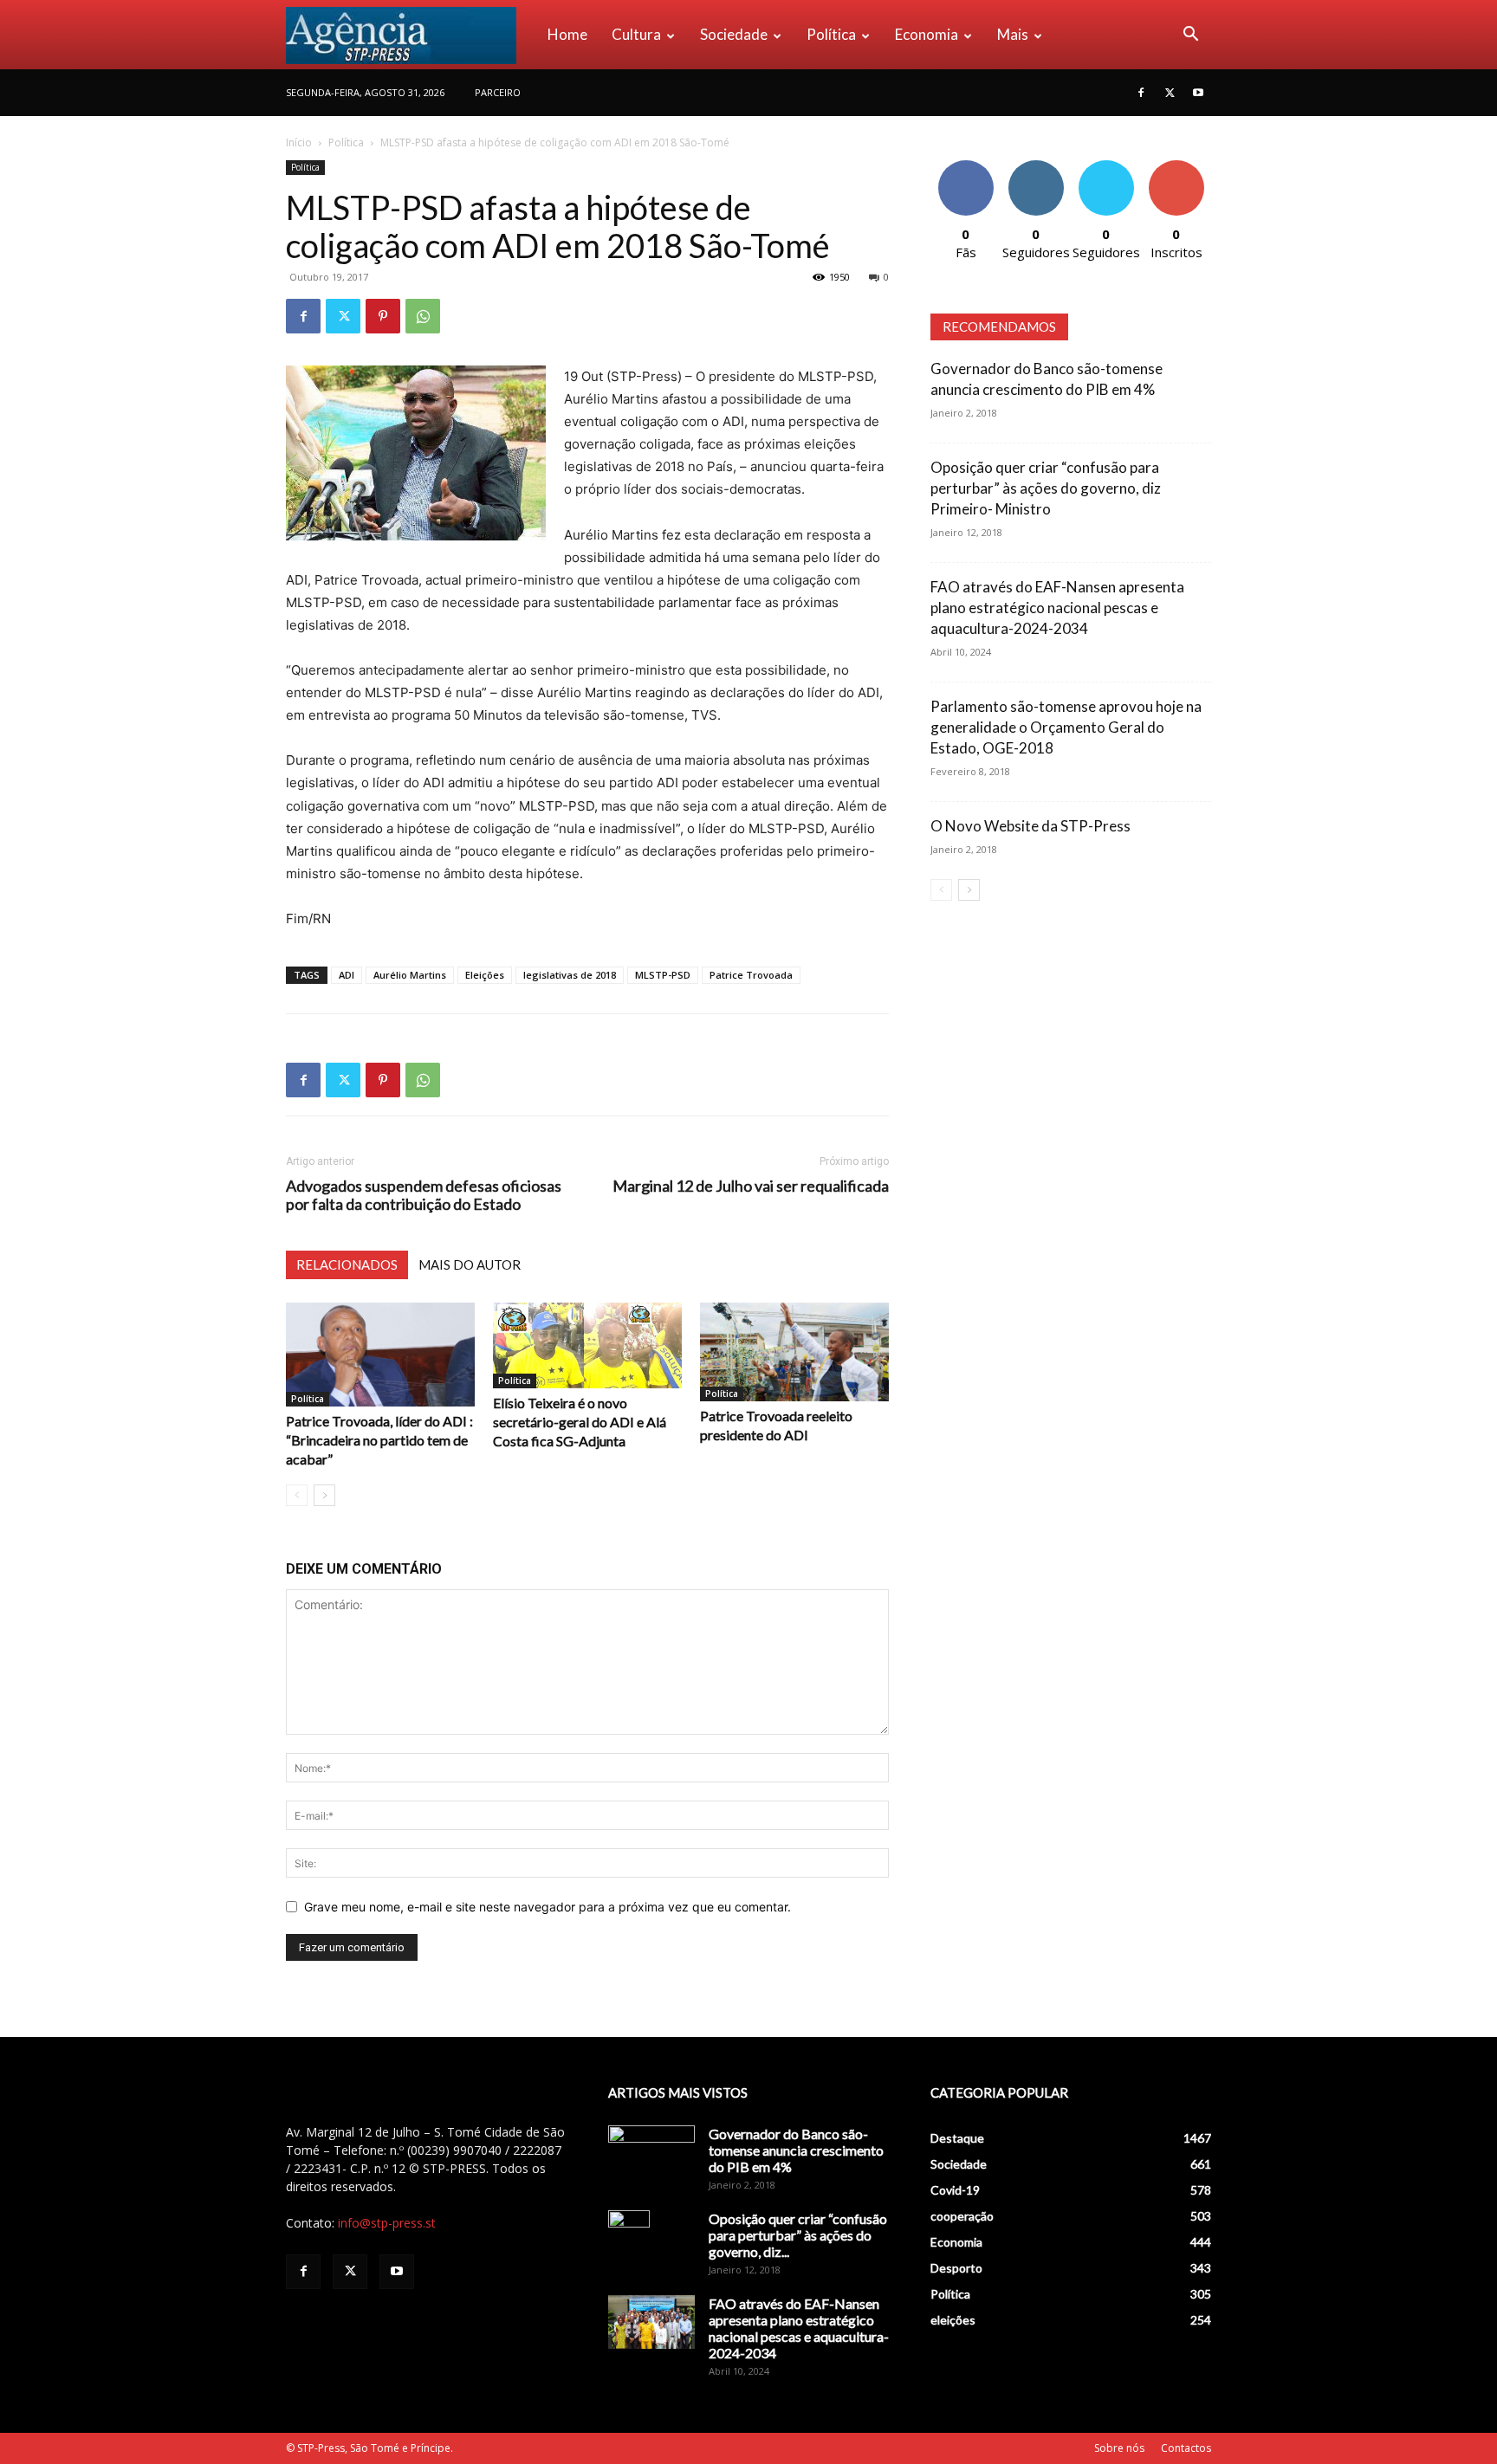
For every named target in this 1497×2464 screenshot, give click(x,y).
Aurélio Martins (410, 975)
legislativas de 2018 (570, 975)
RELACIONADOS (347, 1264)
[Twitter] (1170, 93)
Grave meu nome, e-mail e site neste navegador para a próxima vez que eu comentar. (548, 1907)
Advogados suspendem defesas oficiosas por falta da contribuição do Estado (424, 1195)
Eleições (485, 975)
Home (567, 34)
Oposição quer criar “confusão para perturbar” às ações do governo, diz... (798, 2235)
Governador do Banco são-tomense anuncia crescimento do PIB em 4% (796, 2150)
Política (831, 34)
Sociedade (734, 34)
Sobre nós (1119, 2448)
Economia (927, 34)
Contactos (1186, 2448)
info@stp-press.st (387, 2223)
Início (299, 142)
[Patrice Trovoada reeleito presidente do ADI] (794, 1352)
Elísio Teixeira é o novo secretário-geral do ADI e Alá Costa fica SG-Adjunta (580, 1422)
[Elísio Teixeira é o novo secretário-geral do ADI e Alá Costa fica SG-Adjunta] (587, 1345)
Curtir (966, 167)
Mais (1013, 34)
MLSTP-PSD (663, 975)
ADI (347, 975)
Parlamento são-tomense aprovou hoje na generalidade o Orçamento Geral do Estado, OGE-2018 (1066, 727)
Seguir (1036, 167)
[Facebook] (1141, 93)
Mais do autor (470, 1264)
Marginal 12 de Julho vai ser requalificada (751, 1186)
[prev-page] (297, 1495)
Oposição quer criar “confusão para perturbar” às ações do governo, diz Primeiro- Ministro (1046, 488)
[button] (1190, 36)
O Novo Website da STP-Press (1030, 826)
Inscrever (1176, 167)
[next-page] (324, 1495)
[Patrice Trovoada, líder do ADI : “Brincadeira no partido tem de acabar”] (380, 1355)
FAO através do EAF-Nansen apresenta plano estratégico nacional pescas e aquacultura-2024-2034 (1057, 608)
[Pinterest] (383, 316)
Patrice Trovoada (751, 975)
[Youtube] (1198, 93)
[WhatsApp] (423, 316)
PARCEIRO (498, 92)
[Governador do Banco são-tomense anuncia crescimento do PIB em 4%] (651, 2156)
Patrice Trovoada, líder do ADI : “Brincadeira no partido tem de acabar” (379, 1440)
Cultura (636, 34)
